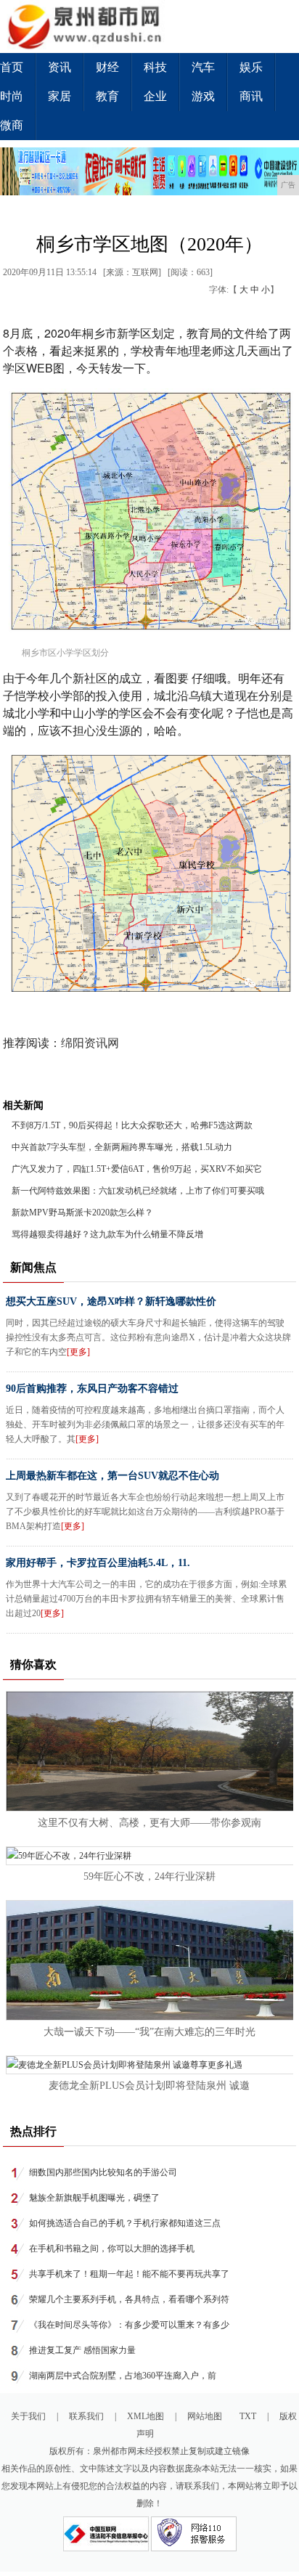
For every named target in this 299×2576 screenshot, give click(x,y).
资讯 (60, 67)
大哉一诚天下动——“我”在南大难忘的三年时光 (149, 2032)
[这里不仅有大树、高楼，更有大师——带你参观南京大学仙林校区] (150, 1808)
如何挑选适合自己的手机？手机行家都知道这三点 (125, 2223)
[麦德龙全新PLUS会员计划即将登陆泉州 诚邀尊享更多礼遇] (124, 2065)
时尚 (12, 96)
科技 (155, 67)
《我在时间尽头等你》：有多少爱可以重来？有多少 (129, 2325)
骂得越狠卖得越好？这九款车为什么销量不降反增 (107, 1234)
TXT (248, 2416)
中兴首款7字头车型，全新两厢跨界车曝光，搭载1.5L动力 (122, 1147)
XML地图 (146, 2416)
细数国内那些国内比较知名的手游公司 (103, 2172)
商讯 (251, 96)
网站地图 (205, 2416)
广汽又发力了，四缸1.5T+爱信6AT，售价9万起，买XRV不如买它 (137, 1169)
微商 (12, 125)
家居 (60, 96)
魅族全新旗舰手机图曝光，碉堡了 (94, 2198)
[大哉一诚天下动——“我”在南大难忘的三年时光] (150, 2017)
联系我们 (86, 2416)
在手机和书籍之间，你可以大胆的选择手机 (112, 2249)
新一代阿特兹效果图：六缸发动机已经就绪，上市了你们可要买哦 (138, 1191)
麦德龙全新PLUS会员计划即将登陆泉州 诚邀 (149, 2086)
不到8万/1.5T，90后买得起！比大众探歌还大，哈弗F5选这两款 (132, 1125)
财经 (107, 67)
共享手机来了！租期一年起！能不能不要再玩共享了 (129, 2274)
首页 (12, 67)
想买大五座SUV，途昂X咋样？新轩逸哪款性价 (111, 1301)
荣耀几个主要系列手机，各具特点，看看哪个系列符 (129, 2299)
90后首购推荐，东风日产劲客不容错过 (92, 1389)
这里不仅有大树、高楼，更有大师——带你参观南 (149, 1823)
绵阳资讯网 (90, 1043)
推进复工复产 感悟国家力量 (82, 2350)
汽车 (203, 67)
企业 (155, 96)
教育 (107, 96)
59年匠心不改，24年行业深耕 (149, 1876)
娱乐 (251, 67)
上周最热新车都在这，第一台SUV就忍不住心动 (112, 1476)
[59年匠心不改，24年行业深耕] (69, 1856)
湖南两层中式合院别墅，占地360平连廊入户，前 (123, 2376)
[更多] (78, 1352)
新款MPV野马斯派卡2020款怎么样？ (82, 1212)
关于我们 (28, 2416)
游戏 (203, 96)
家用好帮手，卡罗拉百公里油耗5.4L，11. (98, 1563)
